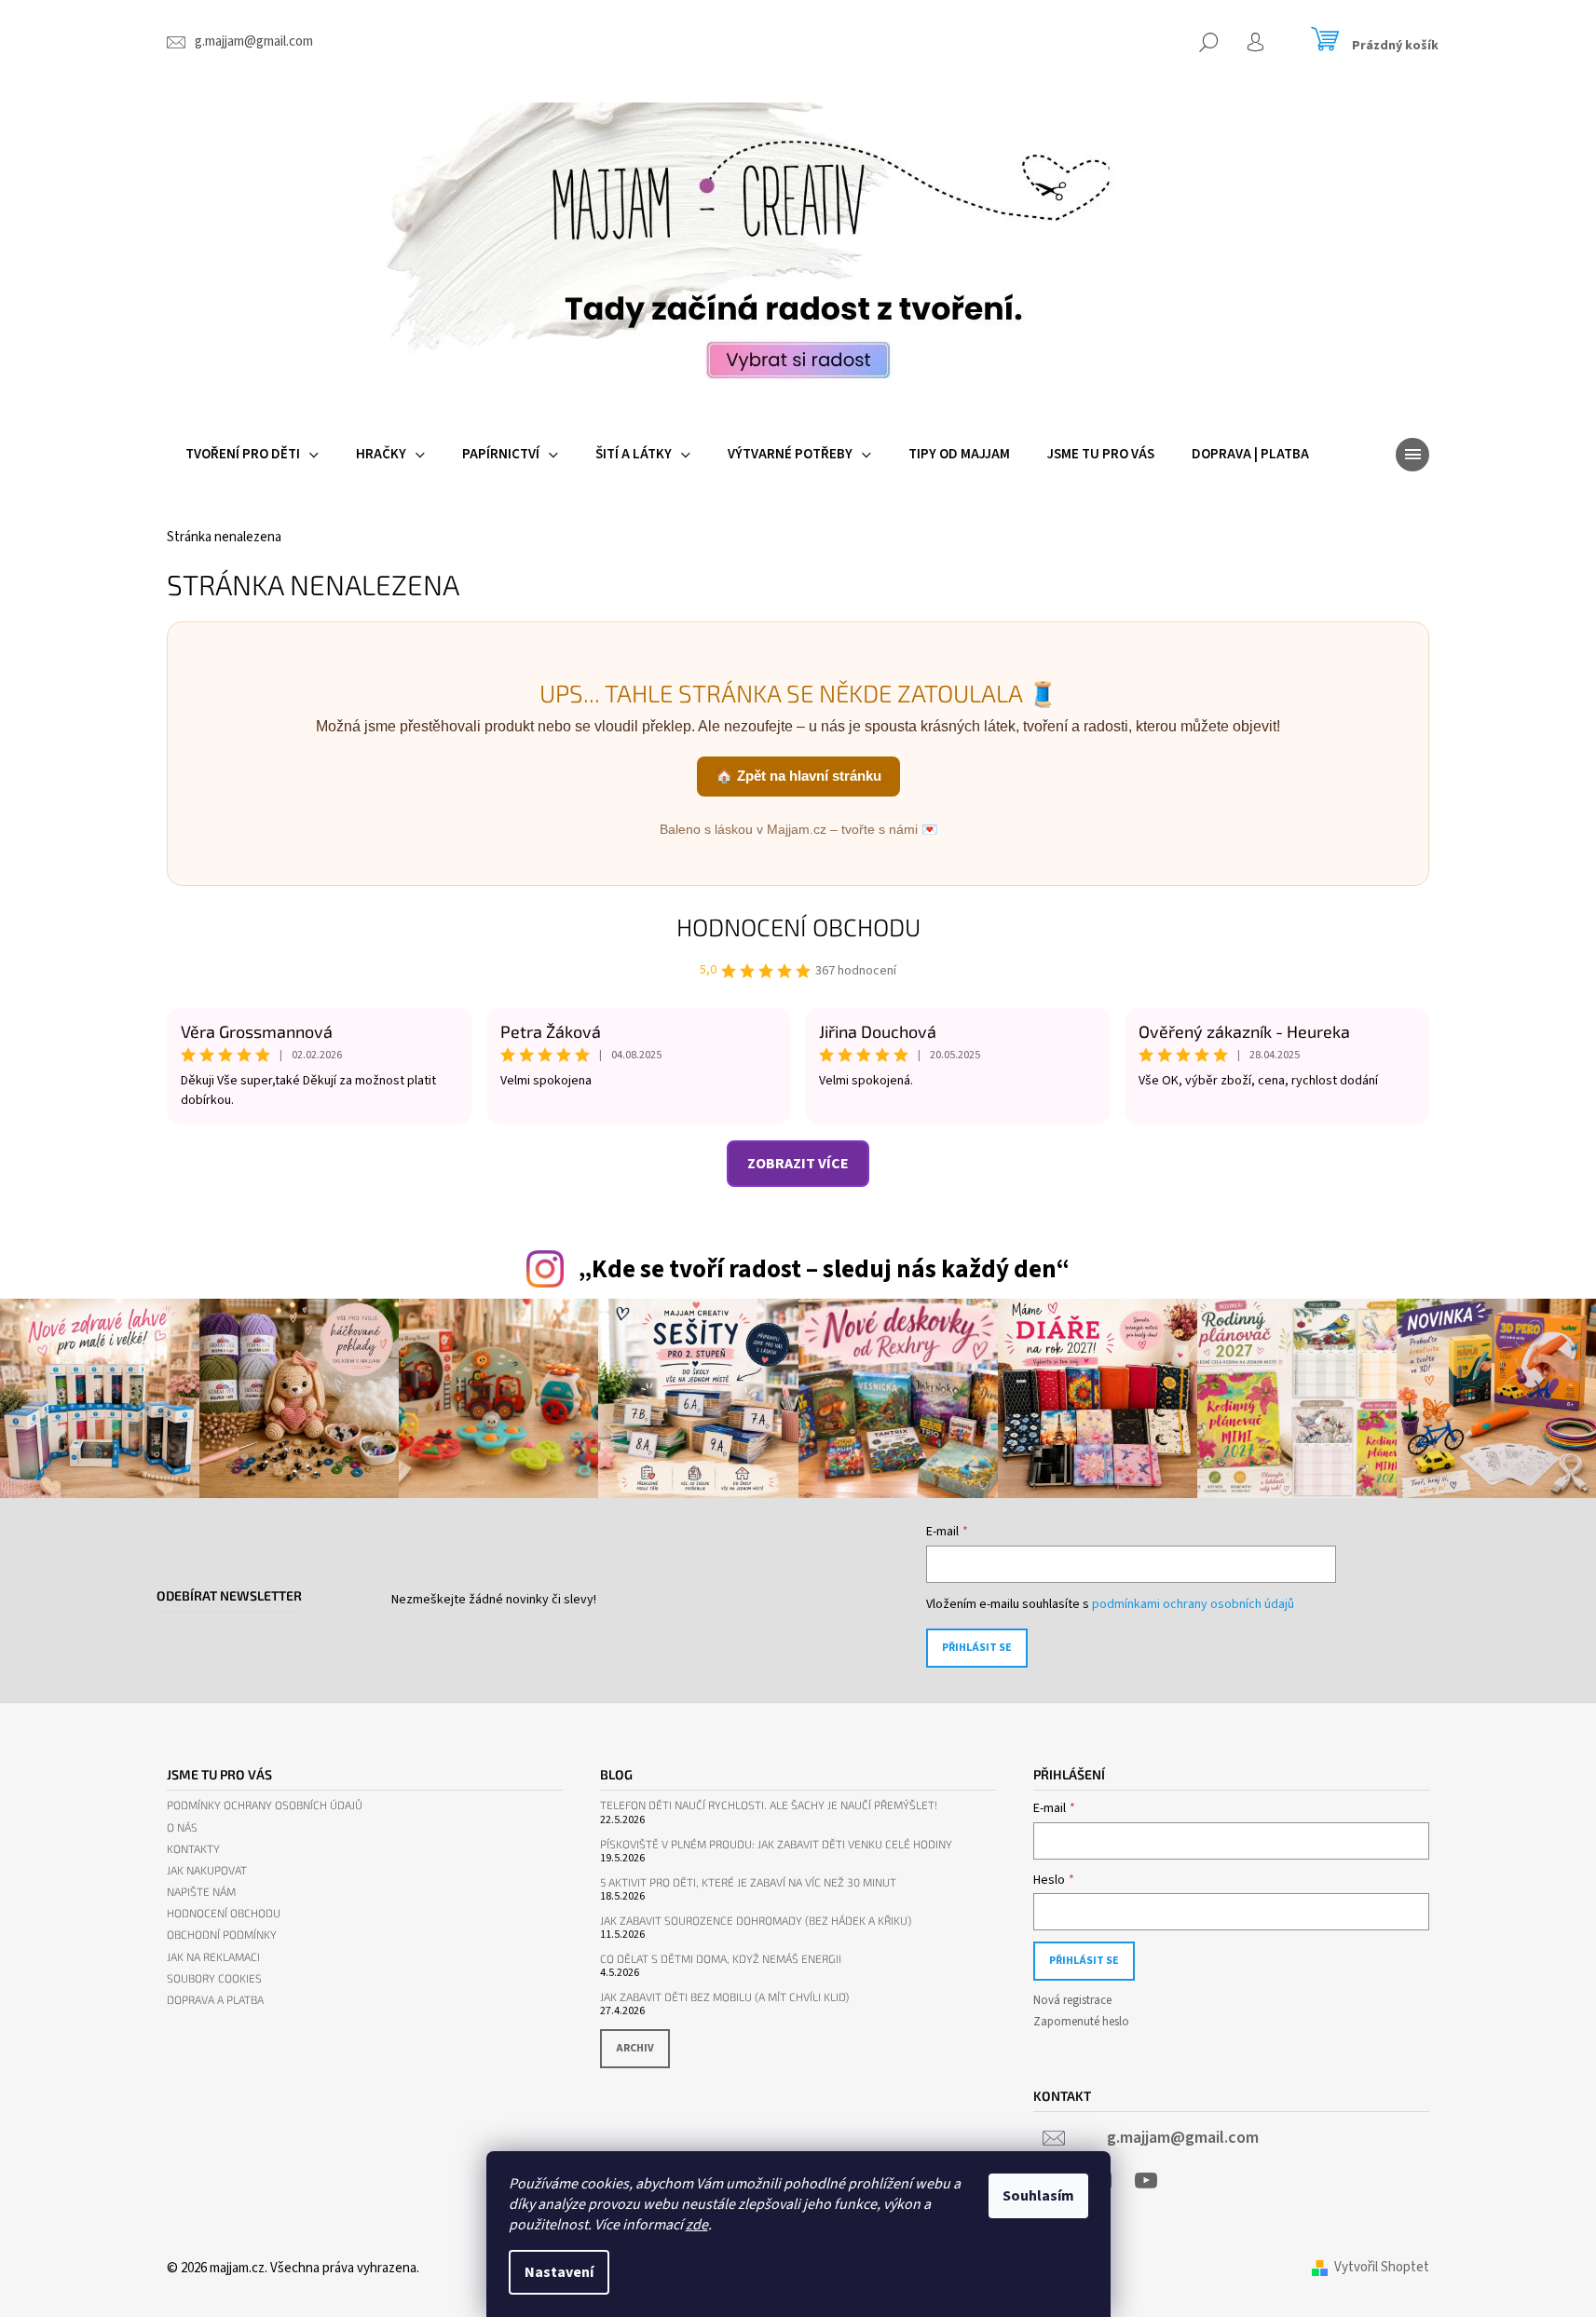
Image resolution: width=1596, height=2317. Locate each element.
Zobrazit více (798, 1164)
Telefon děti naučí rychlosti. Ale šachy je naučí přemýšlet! (769, 1805)
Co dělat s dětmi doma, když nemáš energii (721, 1959)
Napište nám (201, 1892)
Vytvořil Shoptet (1382, 2267)
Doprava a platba (215, 2000)
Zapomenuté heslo (1081, 2022)
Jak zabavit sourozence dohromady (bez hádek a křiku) (756, 1921)
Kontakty (193, 1849)
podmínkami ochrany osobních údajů (1193, 1604)
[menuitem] (252, 455)
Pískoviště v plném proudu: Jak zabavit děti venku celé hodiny (776, 1844)
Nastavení (559, 2272)
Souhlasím (1038, 2196)
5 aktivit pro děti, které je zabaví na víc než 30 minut (748, 1882)
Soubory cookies (214, 1978)
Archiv (635, 2048)
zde (697, 2225)
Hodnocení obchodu (798, 927)
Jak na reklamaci (213, 1957)
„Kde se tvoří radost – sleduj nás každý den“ (824, 1269)
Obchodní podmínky (222, 1935)
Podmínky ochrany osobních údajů (265, 1805)
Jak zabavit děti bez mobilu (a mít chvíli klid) (724, 1997)
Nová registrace (1072, 2000)
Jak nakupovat (207, 1870)
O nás (182, 1827)
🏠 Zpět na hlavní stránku (798, 776)
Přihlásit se (977, 1648)
